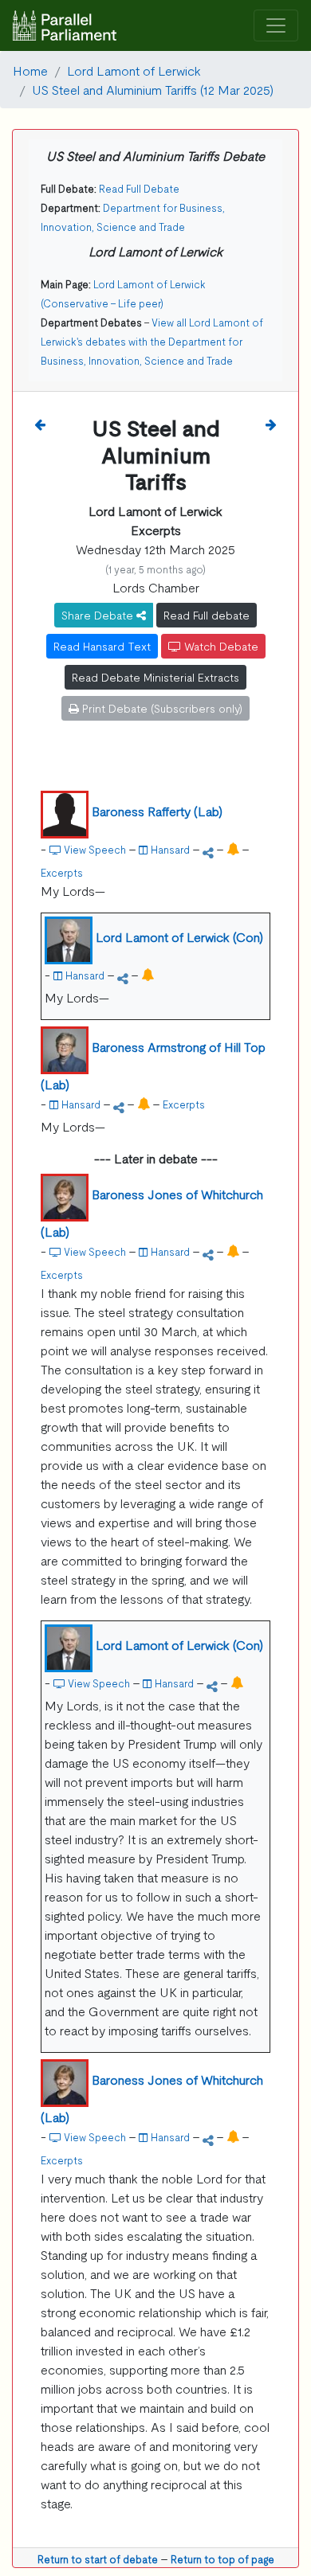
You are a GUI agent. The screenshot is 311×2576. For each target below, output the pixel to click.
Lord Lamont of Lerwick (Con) (179, 936)
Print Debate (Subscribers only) (161, 708)
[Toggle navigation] (276, 26)
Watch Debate (220, 646)
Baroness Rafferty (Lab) (157, 811)
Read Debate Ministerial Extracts (155, 677)
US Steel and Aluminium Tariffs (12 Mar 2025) (153, 89)
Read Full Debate (139, 188)
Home (30, 70)
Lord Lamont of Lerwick (134, 70)
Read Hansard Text (102, 646)
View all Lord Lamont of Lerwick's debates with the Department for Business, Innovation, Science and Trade (152, 341)
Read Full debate (207, 615)
